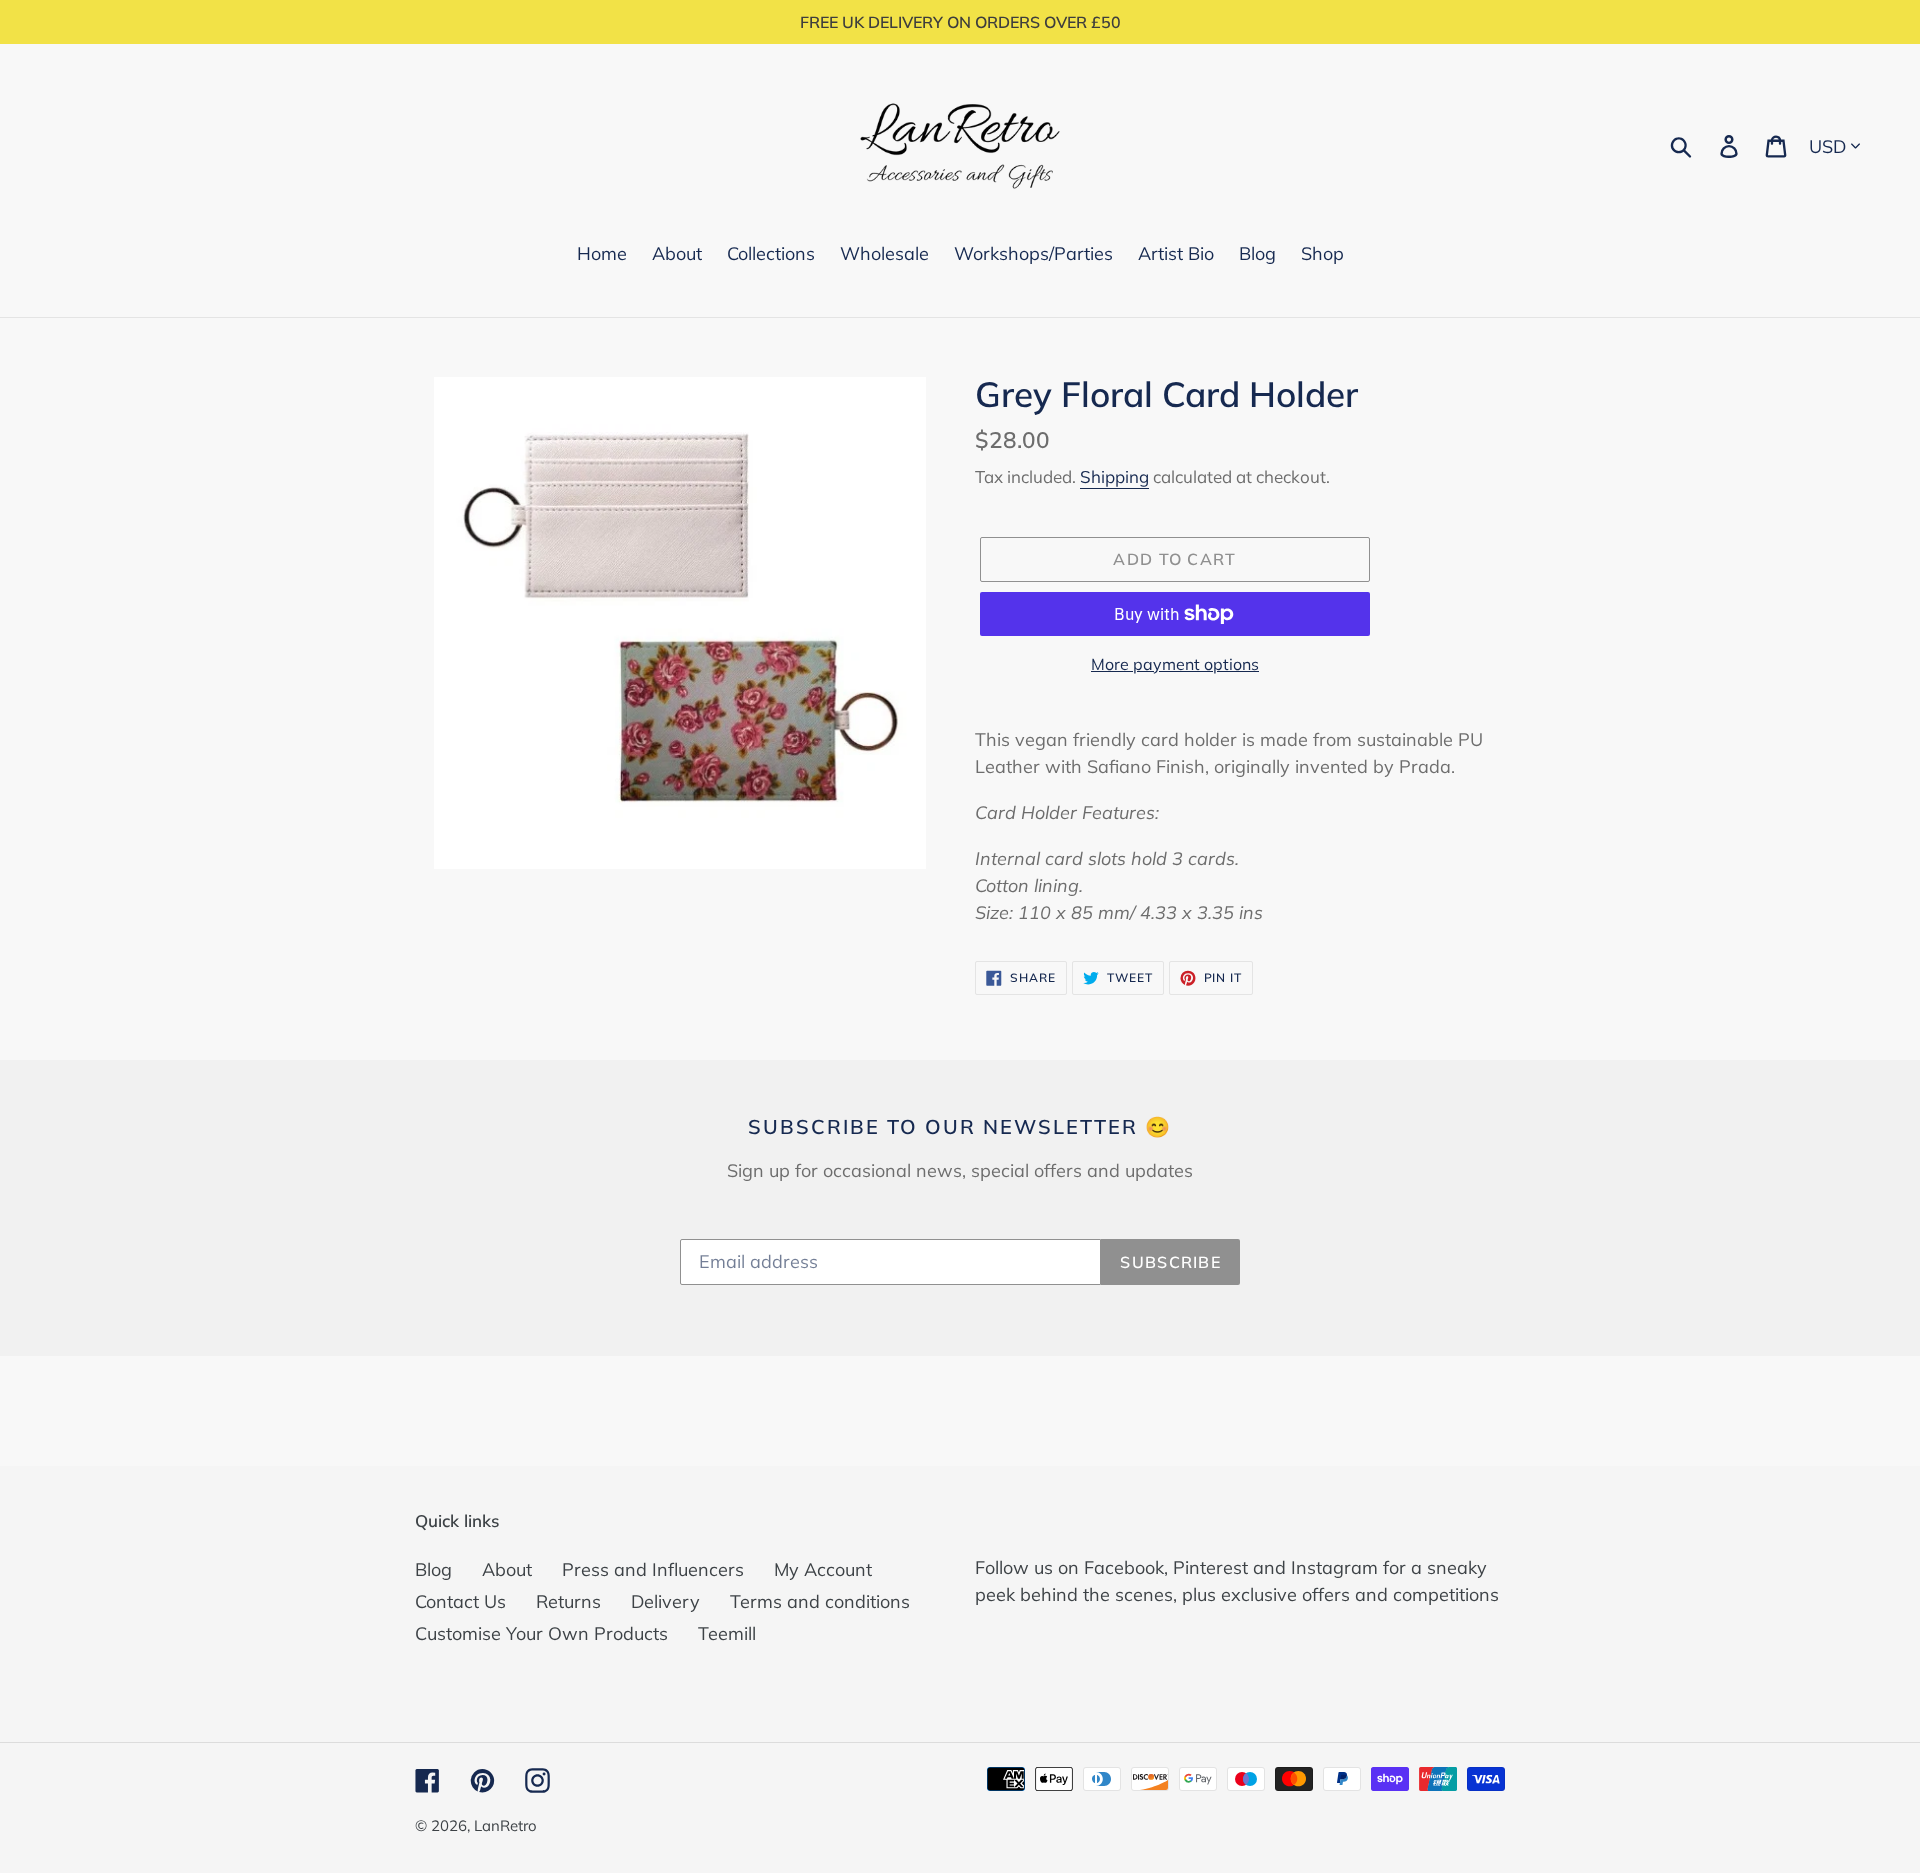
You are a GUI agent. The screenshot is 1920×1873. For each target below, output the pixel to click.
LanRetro (505, 1825)
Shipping (1114, 476)
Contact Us (460, 1601)
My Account (823, 1569)
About (507, 1569)
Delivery (665, 1601)
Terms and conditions (820, 1601)
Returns (568, 1601)
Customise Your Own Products (541, 1633)
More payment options (1175, 664)
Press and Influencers (653, 1569)
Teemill (727, 1633)
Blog (433, 1569)
